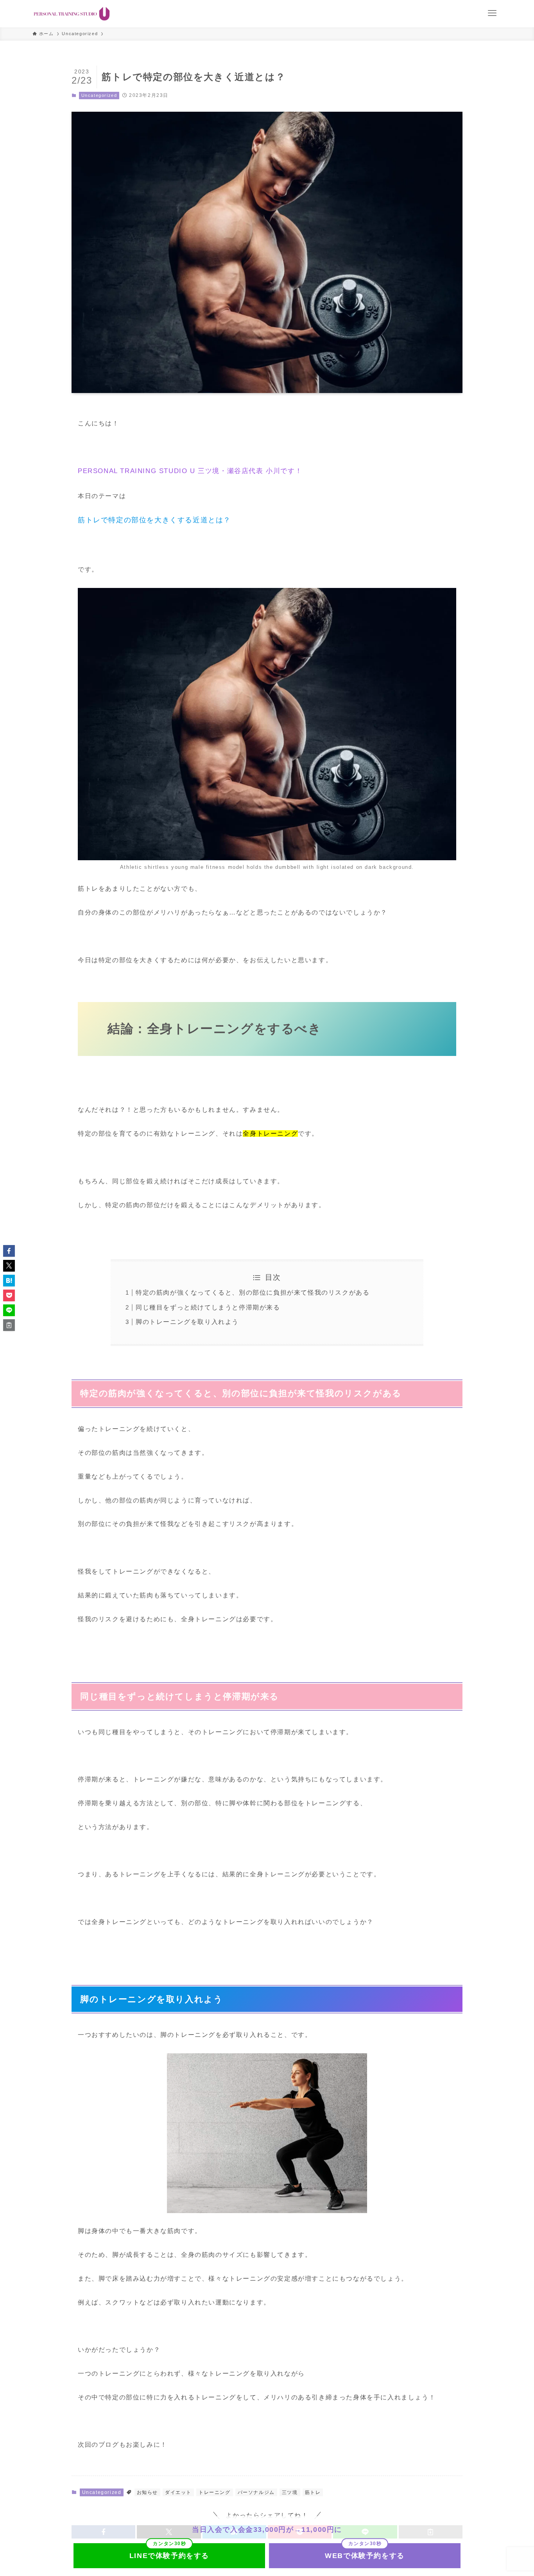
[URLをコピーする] (9, 1325)
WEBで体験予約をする (365, 2556)
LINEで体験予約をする (169, 2556)
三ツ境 (290, 2492)
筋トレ (313, 2492)
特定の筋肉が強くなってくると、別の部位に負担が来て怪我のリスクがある (253, 1292)
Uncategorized (99, 95)
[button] (9, 1251)
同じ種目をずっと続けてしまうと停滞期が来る (208, 1307)
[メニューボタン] (492, 13)
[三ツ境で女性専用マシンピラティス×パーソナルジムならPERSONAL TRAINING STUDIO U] (72, 14)
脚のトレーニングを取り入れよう (187, 1322)
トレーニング (215, 2492)
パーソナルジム (256, 2492)
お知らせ (147, 2492)
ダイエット (178, 2492)
